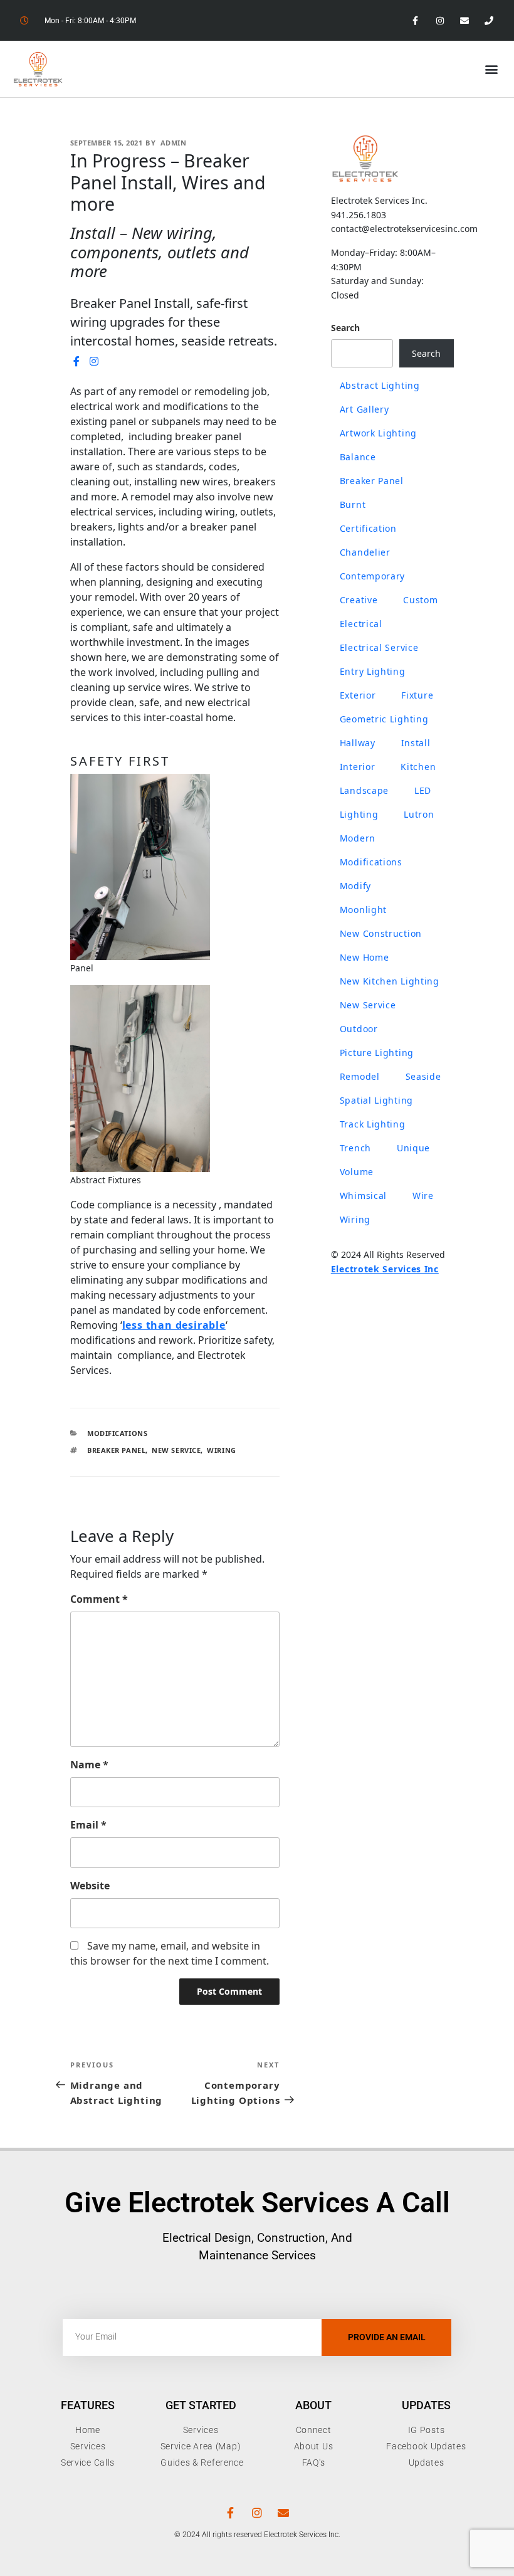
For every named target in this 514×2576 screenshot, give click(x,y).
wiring (221, 1450)
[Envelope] (465, 20)
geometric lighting (384, 719)
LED (423, 790)
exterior (358, 695)
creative (359, 600)
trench (355, 1148)
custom (420, 600)
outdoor (359, 1029)
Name (89, 1765)
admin (174, 143)
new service (176, 1450)
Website (90, 1886)
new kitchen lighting (390, 981)
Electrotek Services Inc (385, 1269)
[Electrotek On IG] (95, 361)
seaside (423, 1076)
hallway (358, 743)
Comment (99, 1599)
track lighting (373, 1124)
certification (368, 528)
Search (345, 328)
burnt (353, 504)
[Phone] (489, 20)
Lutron (419, 814)
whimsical (363, 1196)
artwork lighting (378, 433)
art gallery (365, 409)
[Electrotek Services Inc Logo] (365, 158)
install (416, 743)
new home (365, 957)
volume (357, 1172)
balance (358, 457)
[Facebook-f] (415, 20)
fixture (417, 695)
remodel (360, 1076)
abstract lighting (380, 385)
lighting (359, 814)
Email (88, 1825)
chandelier (365, 552)
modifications (371, 862)
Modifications (117, 1433)
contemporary (372, 576)
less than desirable (174, 1325)
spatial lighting (376, 1100)
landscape (364, 790)
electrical (361, 624)
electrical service (379, 647)
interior (358, 767)
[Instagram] (440, 20)
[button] (491, 69)
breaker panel (116, 1450)
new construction (381, 933)
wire (423, 1196)
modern (358, 838)
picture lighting (377, 1053)
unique (413, 1148)
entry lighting (373, 671)
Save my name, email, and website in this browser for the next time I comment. (170, 1953)
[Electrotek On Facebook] (77, 361)
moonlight (363, 910)
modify (355, 886)
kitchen (418, 767)
